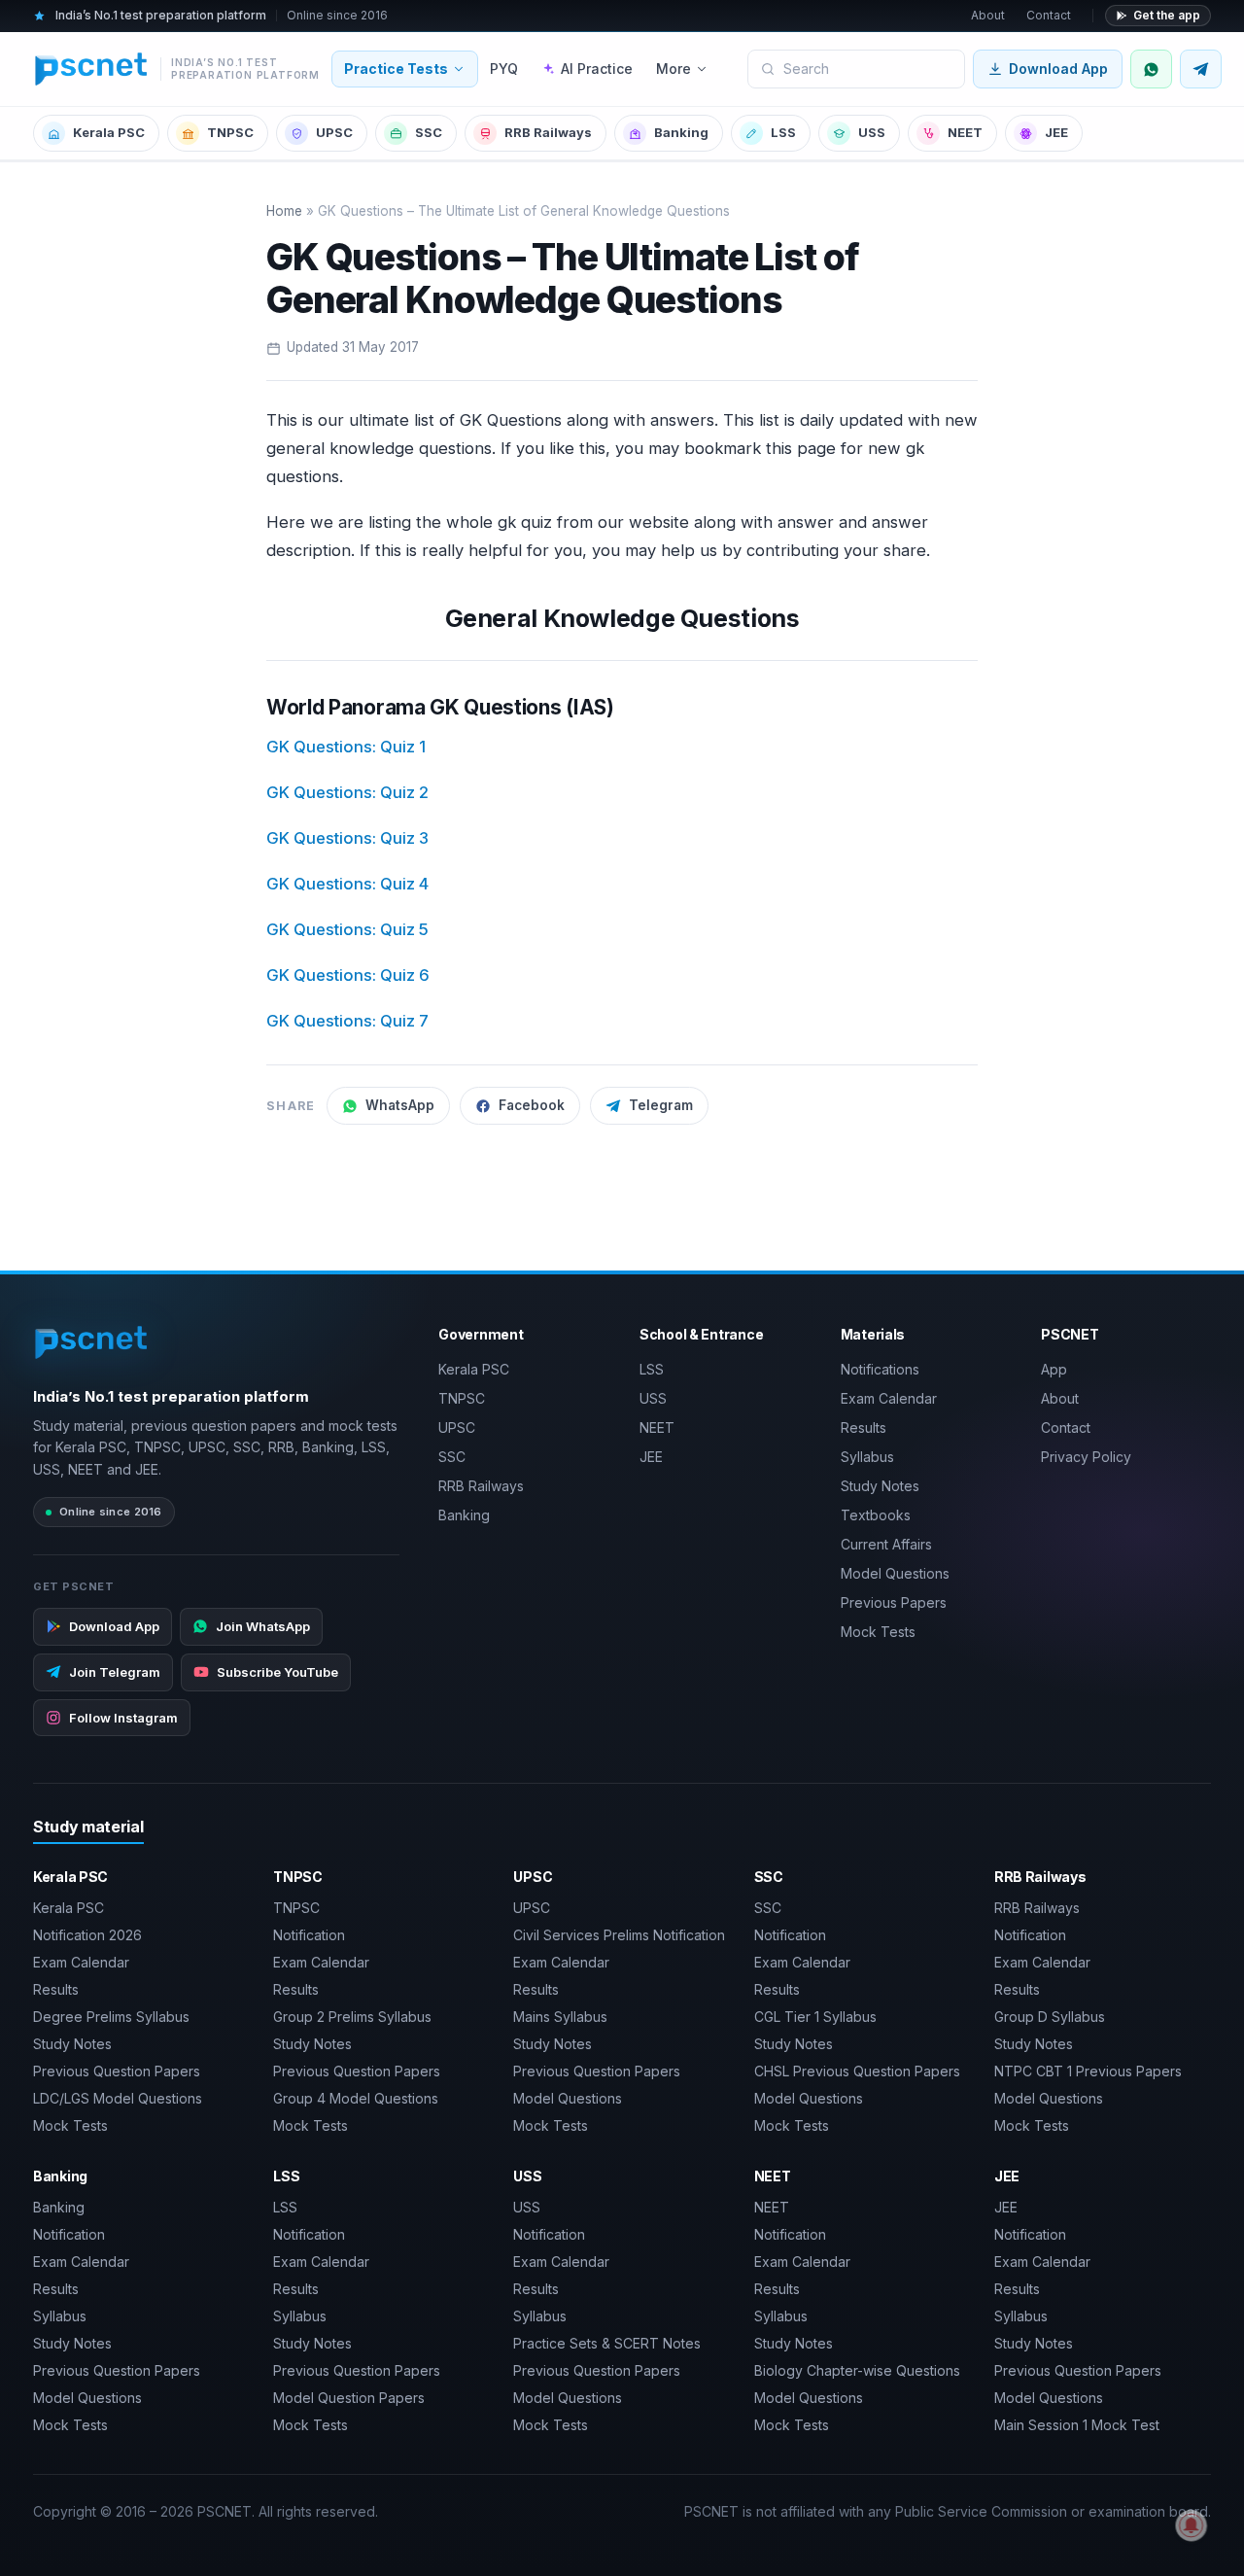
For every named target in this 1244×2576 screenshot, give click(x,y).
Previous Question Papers (117, 2071)
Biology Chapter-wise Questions (857, 2370)
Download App (1058, 69)
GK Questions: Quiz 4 (347, 884)
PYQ (504, 69)
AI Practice (597, 69)
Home (284, 211)
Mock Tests (878, 1632)
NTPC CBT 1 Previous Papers (1088, 2071)
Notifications (880, 1369)
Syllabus (867, 1457)
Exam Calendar (889, 1398)
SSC (429, 132)
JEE (1056, 132)
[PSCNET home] (92, 1342)
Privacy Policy (1086, 1457)
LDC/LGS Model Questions (118, 2098)
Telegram (661, 1105)
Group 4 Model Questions (356, 2098)
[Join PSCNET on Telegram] (1201, 69)
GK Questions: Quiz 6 (348, 975)
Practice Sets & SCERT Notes (607, 2343)
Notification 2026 (87, 1935)
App (1054, 1369)
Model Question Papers (349, 2398)
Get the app (1167, 15)
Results (864, 1427)
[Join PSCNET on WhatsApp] (1151, 69)
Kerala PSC (109, 132)
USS (872, 132)
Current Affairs (886, 1544)
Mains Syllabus (560, 2017)
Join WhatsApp (263, 1626)
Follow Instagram (123, 1718)
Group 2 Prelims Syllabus (352, 2017)
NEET (965, 132)
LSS (783, 132)
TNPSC (230, 132)
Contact (1049, 15)
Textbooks (876, 1515)
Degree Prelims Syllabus (111, 2017)
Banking (681, 132)
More (674, 69)
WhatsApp (400, 1105)
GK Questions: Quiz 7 (347, 1021)
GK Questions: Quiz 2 (347, 792)
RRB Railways (548, 132)
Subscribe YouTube (277, 1672)
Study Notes (880, 1486)
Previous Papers (894, 1602)
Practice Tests (396, 69)
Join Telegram (115, 1672)
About (988, 15)
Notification (309, 1935)
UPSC (334, 132)
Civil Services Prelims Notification (619, 1935)
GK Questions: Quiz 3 (347, 838)
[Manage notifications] (1192, 2525)
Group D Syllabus (1050, 2017)
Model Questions (895, 1573)
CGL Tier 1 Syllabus (815, 2017)
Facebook (532, 1105)
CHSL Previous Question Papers (857, 2071)
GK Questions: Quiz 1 (346, 747)
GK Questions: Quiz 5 (347, 929)
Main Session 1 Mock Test (1077, 2425)
